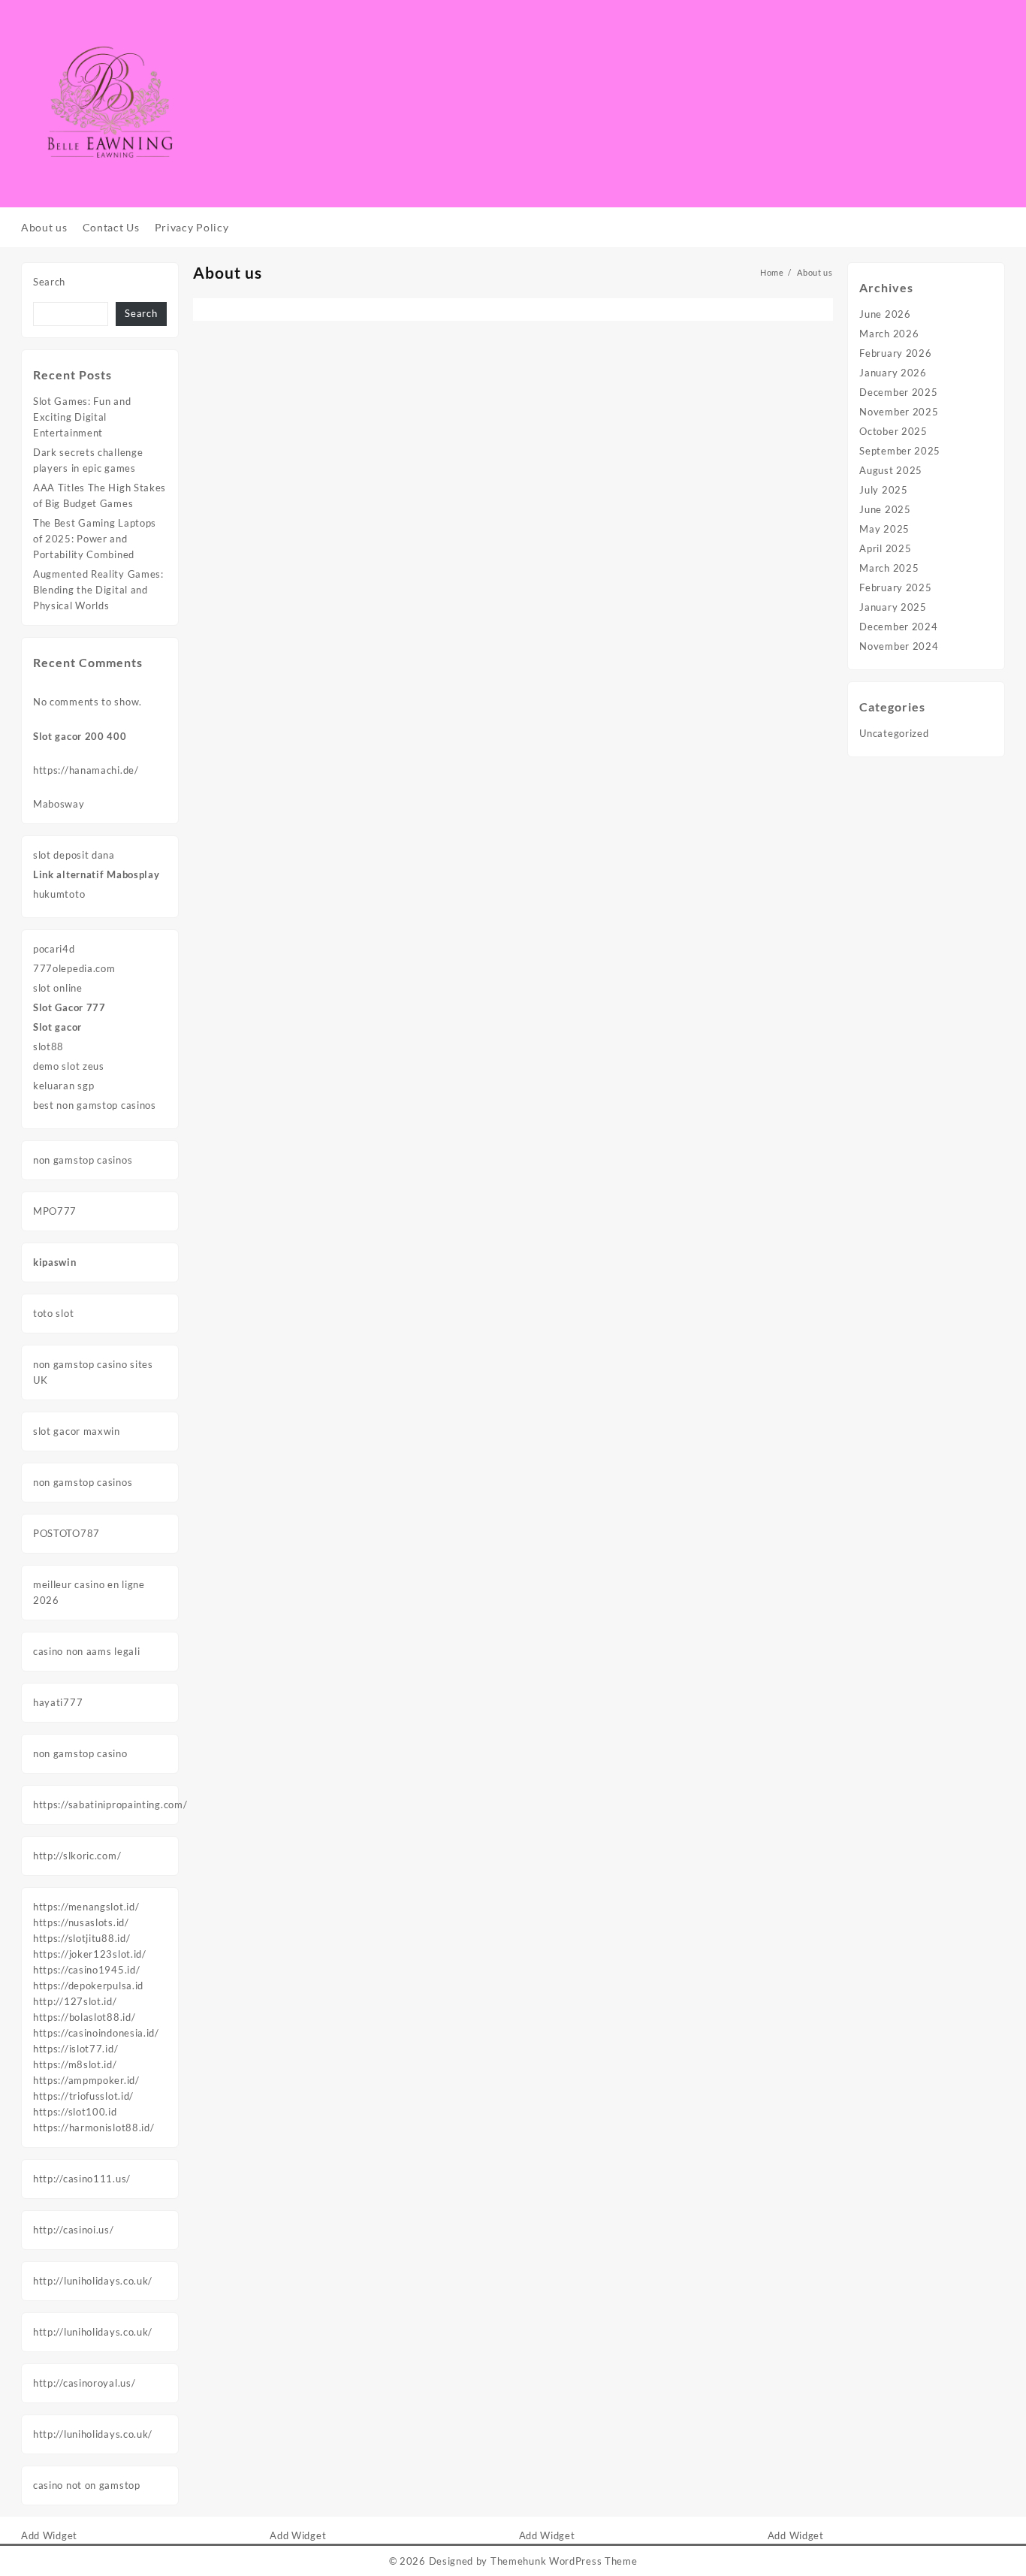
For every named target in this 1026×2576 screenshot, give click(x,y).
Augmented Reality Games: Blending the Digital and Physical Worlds (98, 590)
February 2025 (895, 587)
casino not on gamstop (87, 2485)
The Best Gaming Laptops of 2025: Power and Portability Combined (95, 539)
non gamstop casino (80, 1753)
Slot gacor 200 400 (80, 736)
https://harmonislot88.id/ (94, 2128)
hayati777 (58, 1702)
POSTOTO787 (66, 1533)
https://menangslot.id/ (86, 1907)
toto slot (53, 1313)
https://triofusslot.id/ (83, 2096)
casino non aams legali (86, 1651)
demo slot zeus (69, 1066)
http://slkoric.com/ (77, 1856)
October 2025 (893, 431)
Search (49, 282)
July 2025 (883, 490)
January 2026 (893, 373)
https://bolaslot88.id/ (84, 2017)
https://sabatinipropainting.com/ (110, 1804)
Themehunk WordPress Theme (564, 2561)
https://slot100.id (75, 2112)
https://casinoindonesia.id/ (96, 2033)
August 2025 (891, 470)
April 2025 (885, 548)
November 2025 (899, 412)
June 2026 (885, 314)
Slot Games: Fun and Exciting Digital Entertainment (82, 417)
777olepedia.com (74, 968)
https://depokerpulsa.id (88, 1986)
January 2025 (893, 607)
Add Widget (49, 2535)
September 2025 (900, 451)
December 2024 (898, 627)
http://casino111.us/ (82, 2179)
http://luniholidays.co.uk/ (93, 2281)
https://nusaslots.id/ (81, 1922)
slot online (58, 988)
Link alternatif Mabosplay (97, 874)
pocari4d (54, 949)
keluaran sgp (63, 1086)
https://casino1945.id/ (86, 1970)
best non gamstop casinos (95, 1105)
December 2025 (898, 392)
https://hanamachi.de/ (86, 770)
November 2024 (899, 646)
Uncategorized (894, 733)
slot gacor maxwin (77, 1431)
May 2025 (884, 529)
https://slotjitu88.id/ (81, 1938)
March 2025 (889, 568)
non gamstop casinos (83, 1160)
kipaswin (55, 1262)
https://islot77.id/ (75, 2049)
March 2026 (889, 334)
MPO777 (55, 1211)
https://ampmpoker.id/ (86, 2080)
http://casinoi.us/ (74, 2230)
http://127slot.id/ (75, 2001)
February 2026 (895, 353)
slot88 (48, 1046)
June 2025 (885, 509)
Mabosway (59, 804)
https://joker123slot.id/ (90, 1954)
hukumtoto (59, 894)
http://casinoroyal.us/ (84, 2383)
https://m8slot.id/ (75, 2064)
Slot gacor (57, 1027)
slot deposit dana (74, 855)
